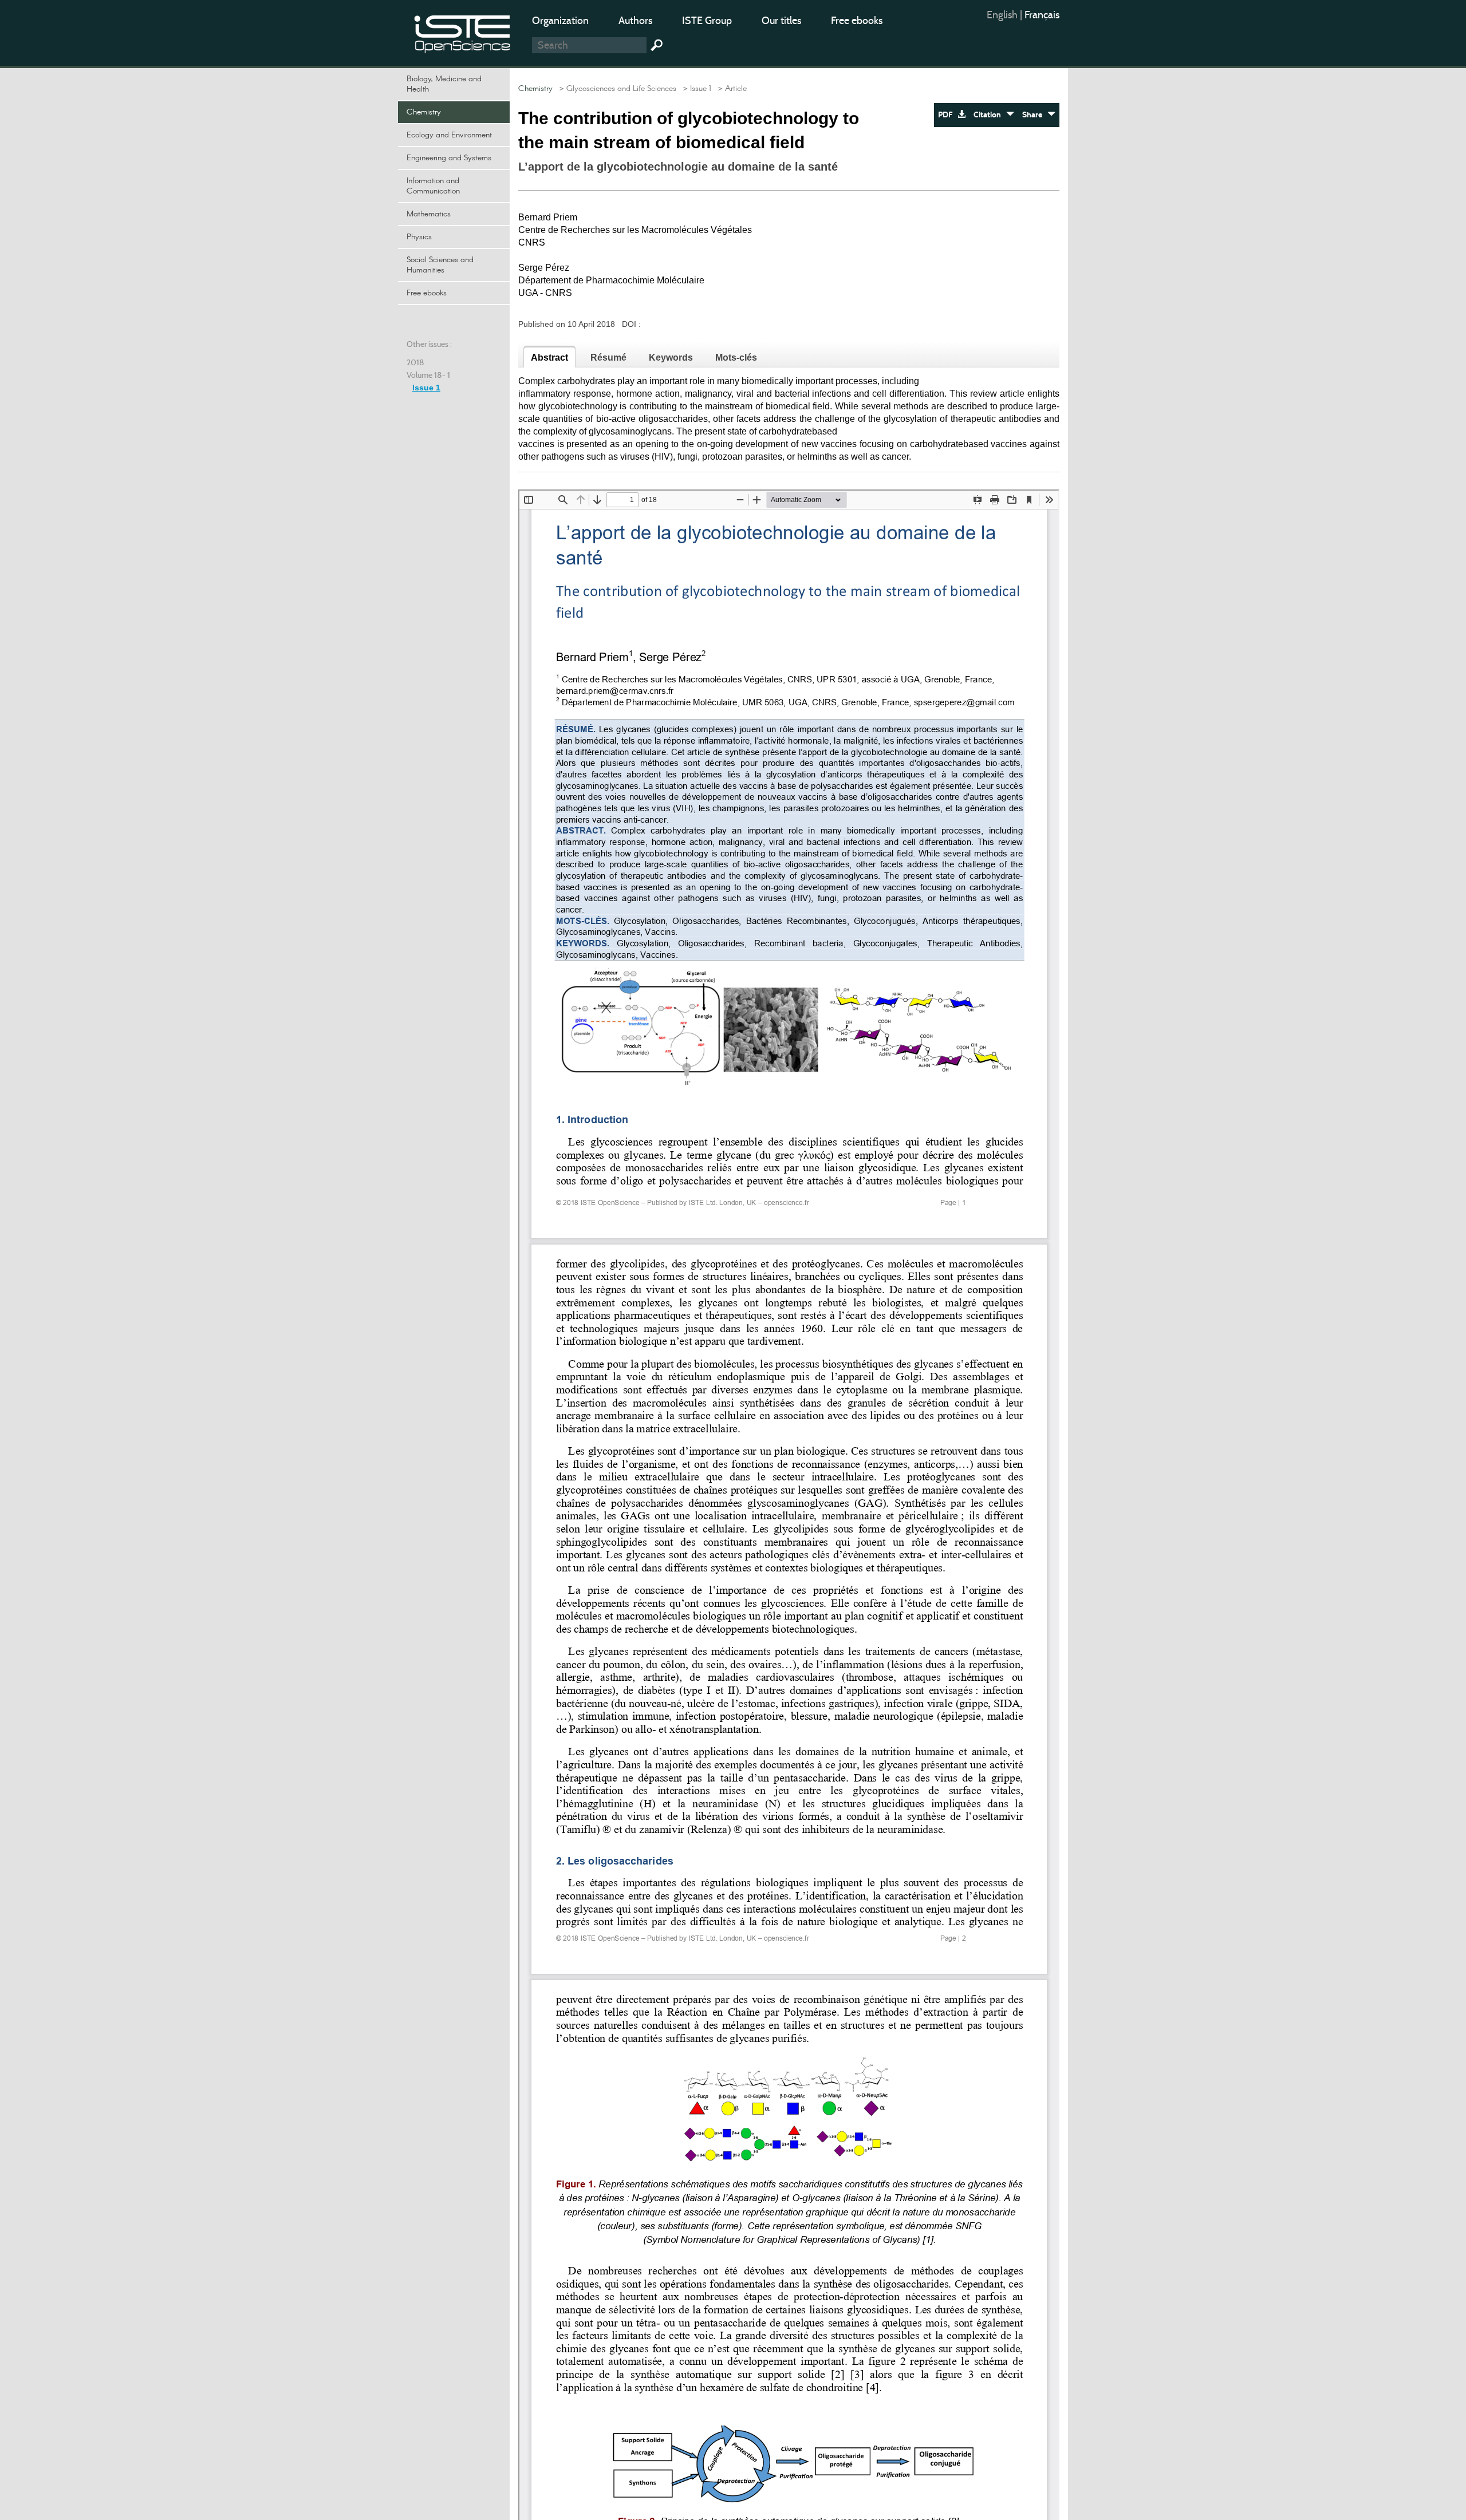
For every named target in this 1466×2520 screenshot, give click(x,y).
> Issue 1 (695, 89)
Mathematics (429, 214)
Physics (419, 237)
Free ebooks (857, 21)
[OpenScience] (463, 32)
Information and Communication (433, 186)
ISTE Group (707, 21)
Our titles (781, 21)
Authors (635, 21)
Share (1035, 115)
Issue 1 (426, 388)
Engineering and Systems (449, 158)
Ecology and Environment (449, 135)
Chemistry (424, 112)
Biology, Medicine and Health (444, 84)
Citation (990, 115)
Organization (560, 21)
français (1042, 15)
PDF (948, 115)
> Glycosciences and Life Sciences (616, 89)
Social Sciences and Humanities (440, 265)
